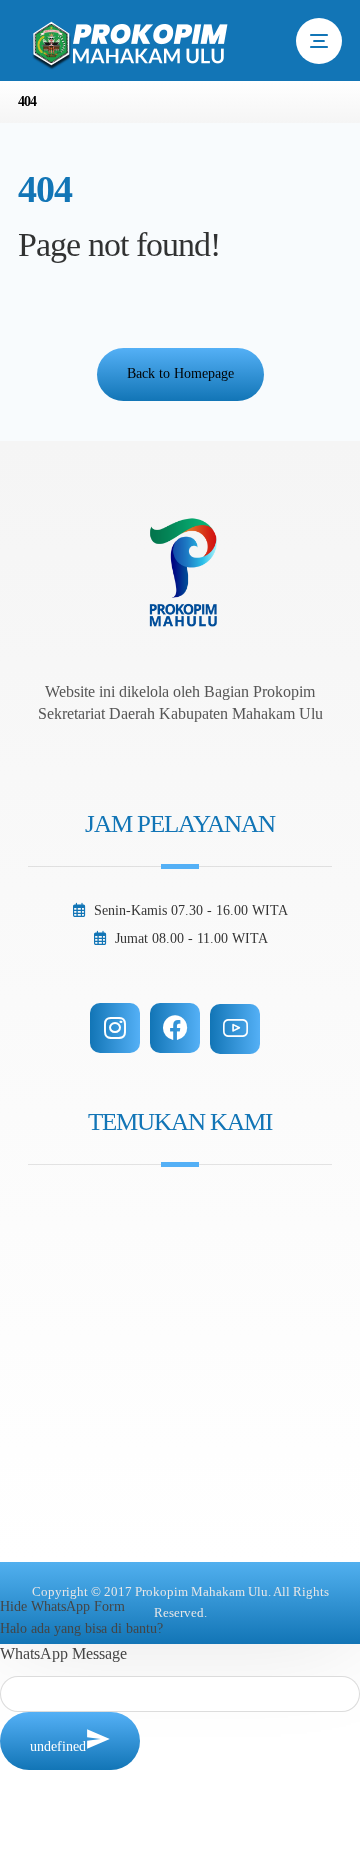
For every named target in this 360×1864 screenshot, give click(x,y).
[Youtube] (235, 1029)
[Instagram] (115, 1028)
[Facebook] (175, 1028)
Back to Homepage (180, 373)
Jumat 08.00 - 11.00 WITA (191, 938)
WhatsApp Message (63, 1653)
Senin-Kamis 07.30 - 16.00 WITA (191, 910)
